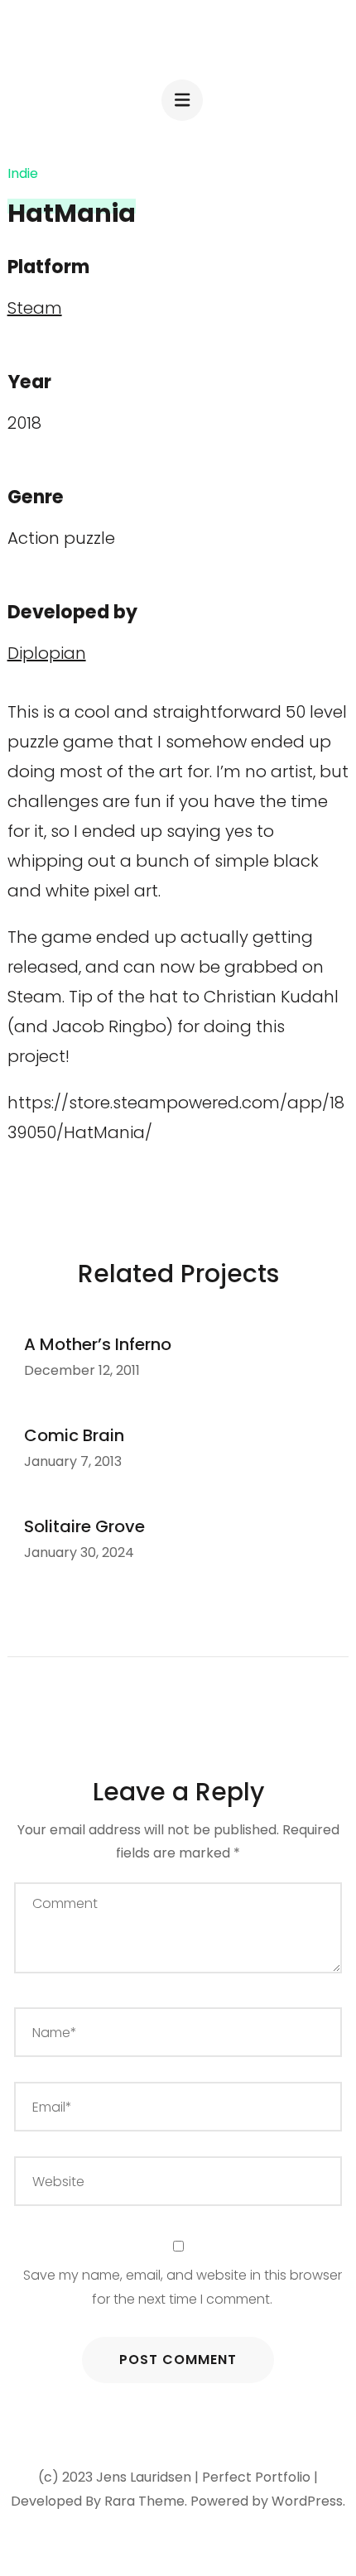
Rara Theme (144, 2501)
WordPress (307, 2501)
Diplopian (47, 653)
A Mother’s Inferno (98, 1344)
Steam (35, 308)
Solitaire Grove (84, 1526)
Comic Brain (74, 1435)
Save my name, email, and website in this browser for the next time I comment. (183, 2287)
